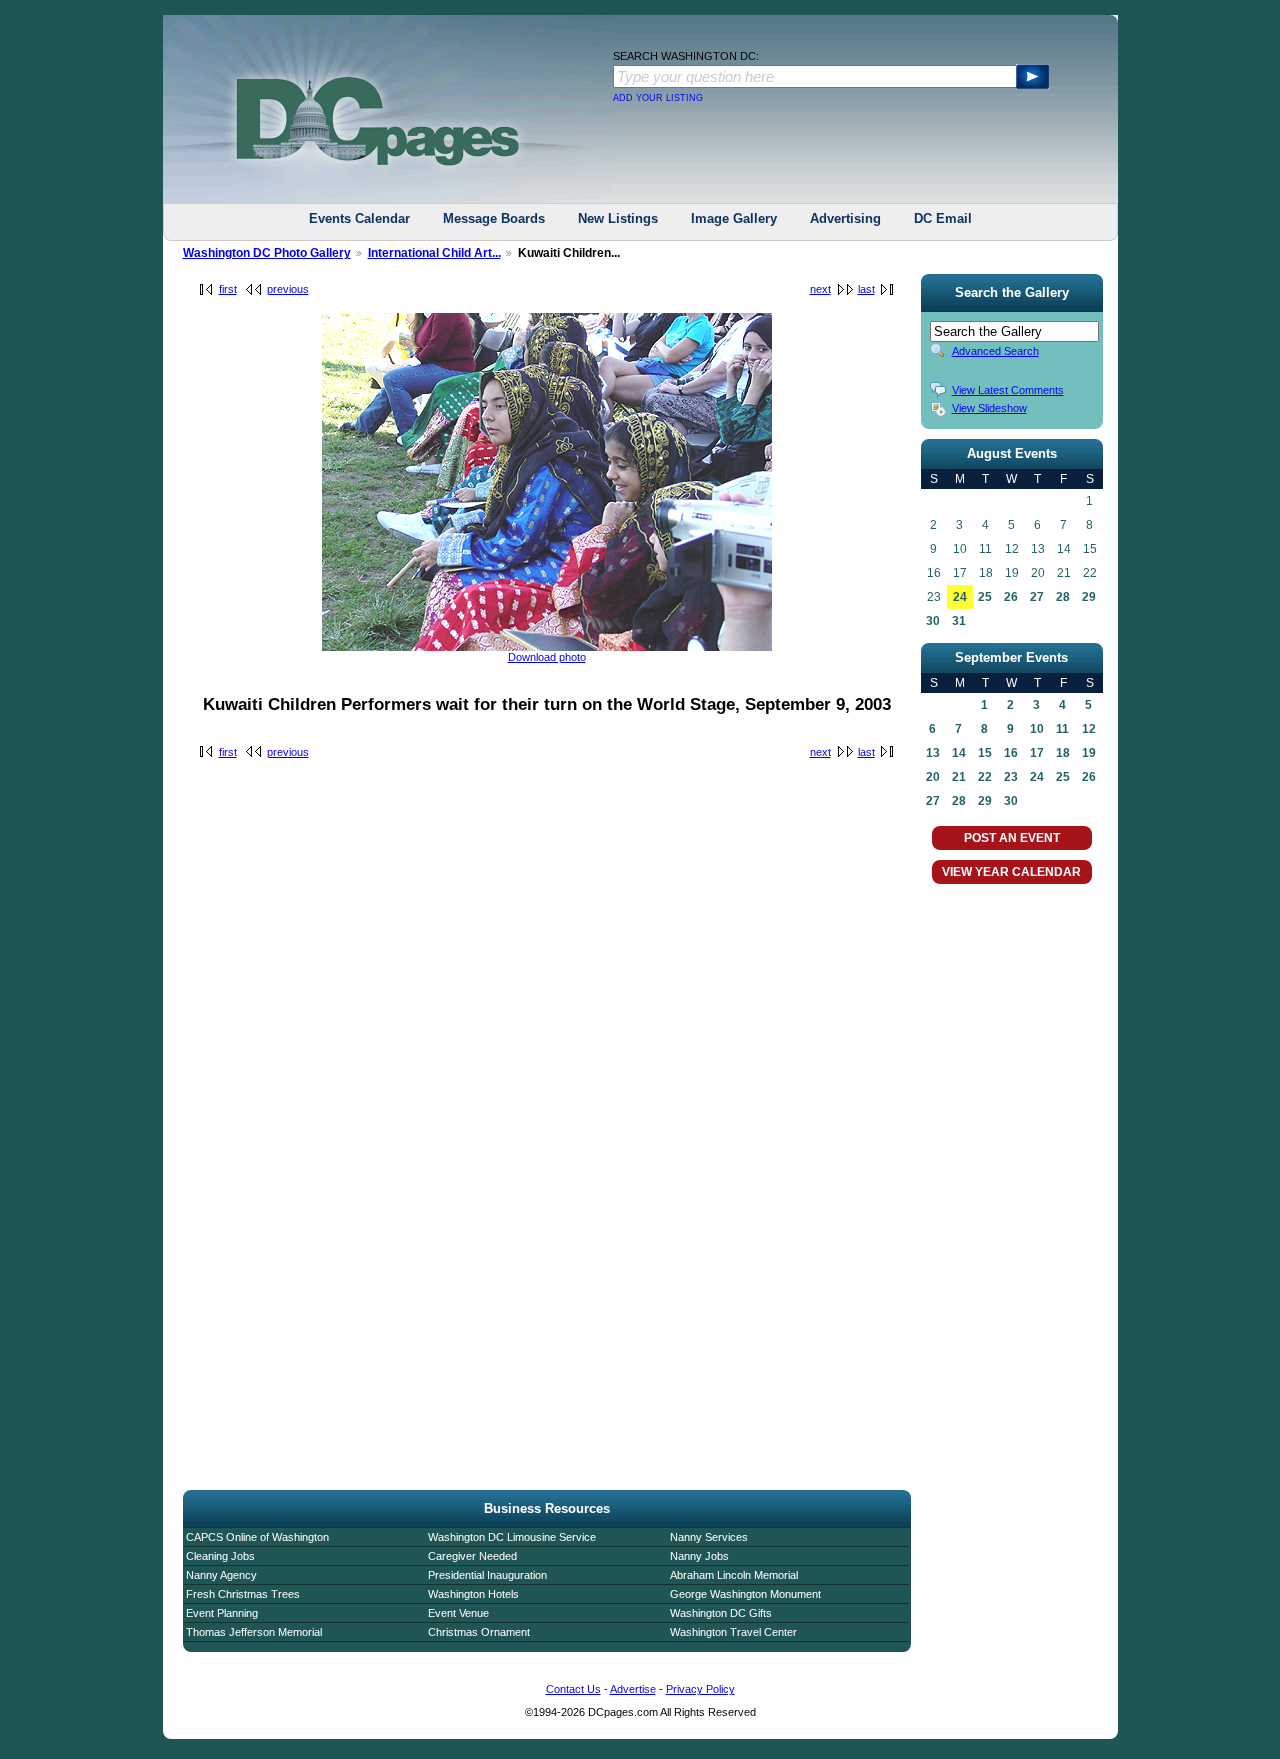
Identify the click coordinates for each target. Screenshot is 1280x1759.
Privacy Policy (700, 1689)
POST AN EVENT (1012, 838)
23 (1011, 777)
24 (960, 597)
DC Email (943, 218)
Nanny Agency (221, 1575)
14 (959, 753)
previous (288, 289)
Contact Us (573, 1689)
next (820, 289)
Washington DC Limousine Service (512, 1537)
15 (985, 753)
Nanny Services (709, 1537)
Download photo (547, 657)
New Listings (618, 218)
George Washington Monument (745, 1594)
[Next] (547, 647)
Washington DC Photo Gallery (267, 253)
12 (1089, 729)
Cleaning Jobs (220, 1556)
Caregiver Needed (472, 1556)
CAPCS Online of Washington (257, 1537)
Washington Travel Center (733, 1632)
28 (1063, 597)
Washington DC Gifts (721, 1613)
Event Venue (458, 1613)
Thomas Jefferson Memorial (254, 1632)
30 (933, 621)
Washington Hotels (473, 1594)
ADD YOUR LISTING (658, 98)
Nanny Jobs (699, 1556)
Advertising (845, 218)
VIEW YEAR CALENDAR (1011, 872)
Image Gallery (734, 218)
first (228, 289)
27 (1037, 597)
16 (1011, 753)
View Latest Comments (1008, 390)
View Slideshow (989, 408)
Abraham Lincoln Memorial (734, 1575)
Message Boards (494, 218)
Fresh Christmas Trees (243, 1594)
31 (959, 621)
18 (1063, 753)
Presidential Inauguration (487, 1575)
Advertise (633, 1689)
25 (985, 597)
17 (1037, 753)
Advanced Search (995, 351)
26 (1011, 597)
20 (933, 777)
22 (985, 777)
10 (1037, 729)
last (866, 289)
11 (1062, 729)
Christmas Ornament (479, 1632)
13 (933, 753)
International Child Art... (434, 253)
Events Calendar (359, 218)
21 (959, 777)
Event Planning (222, 1613)
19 (1089, 753)
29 (1089, 597)
